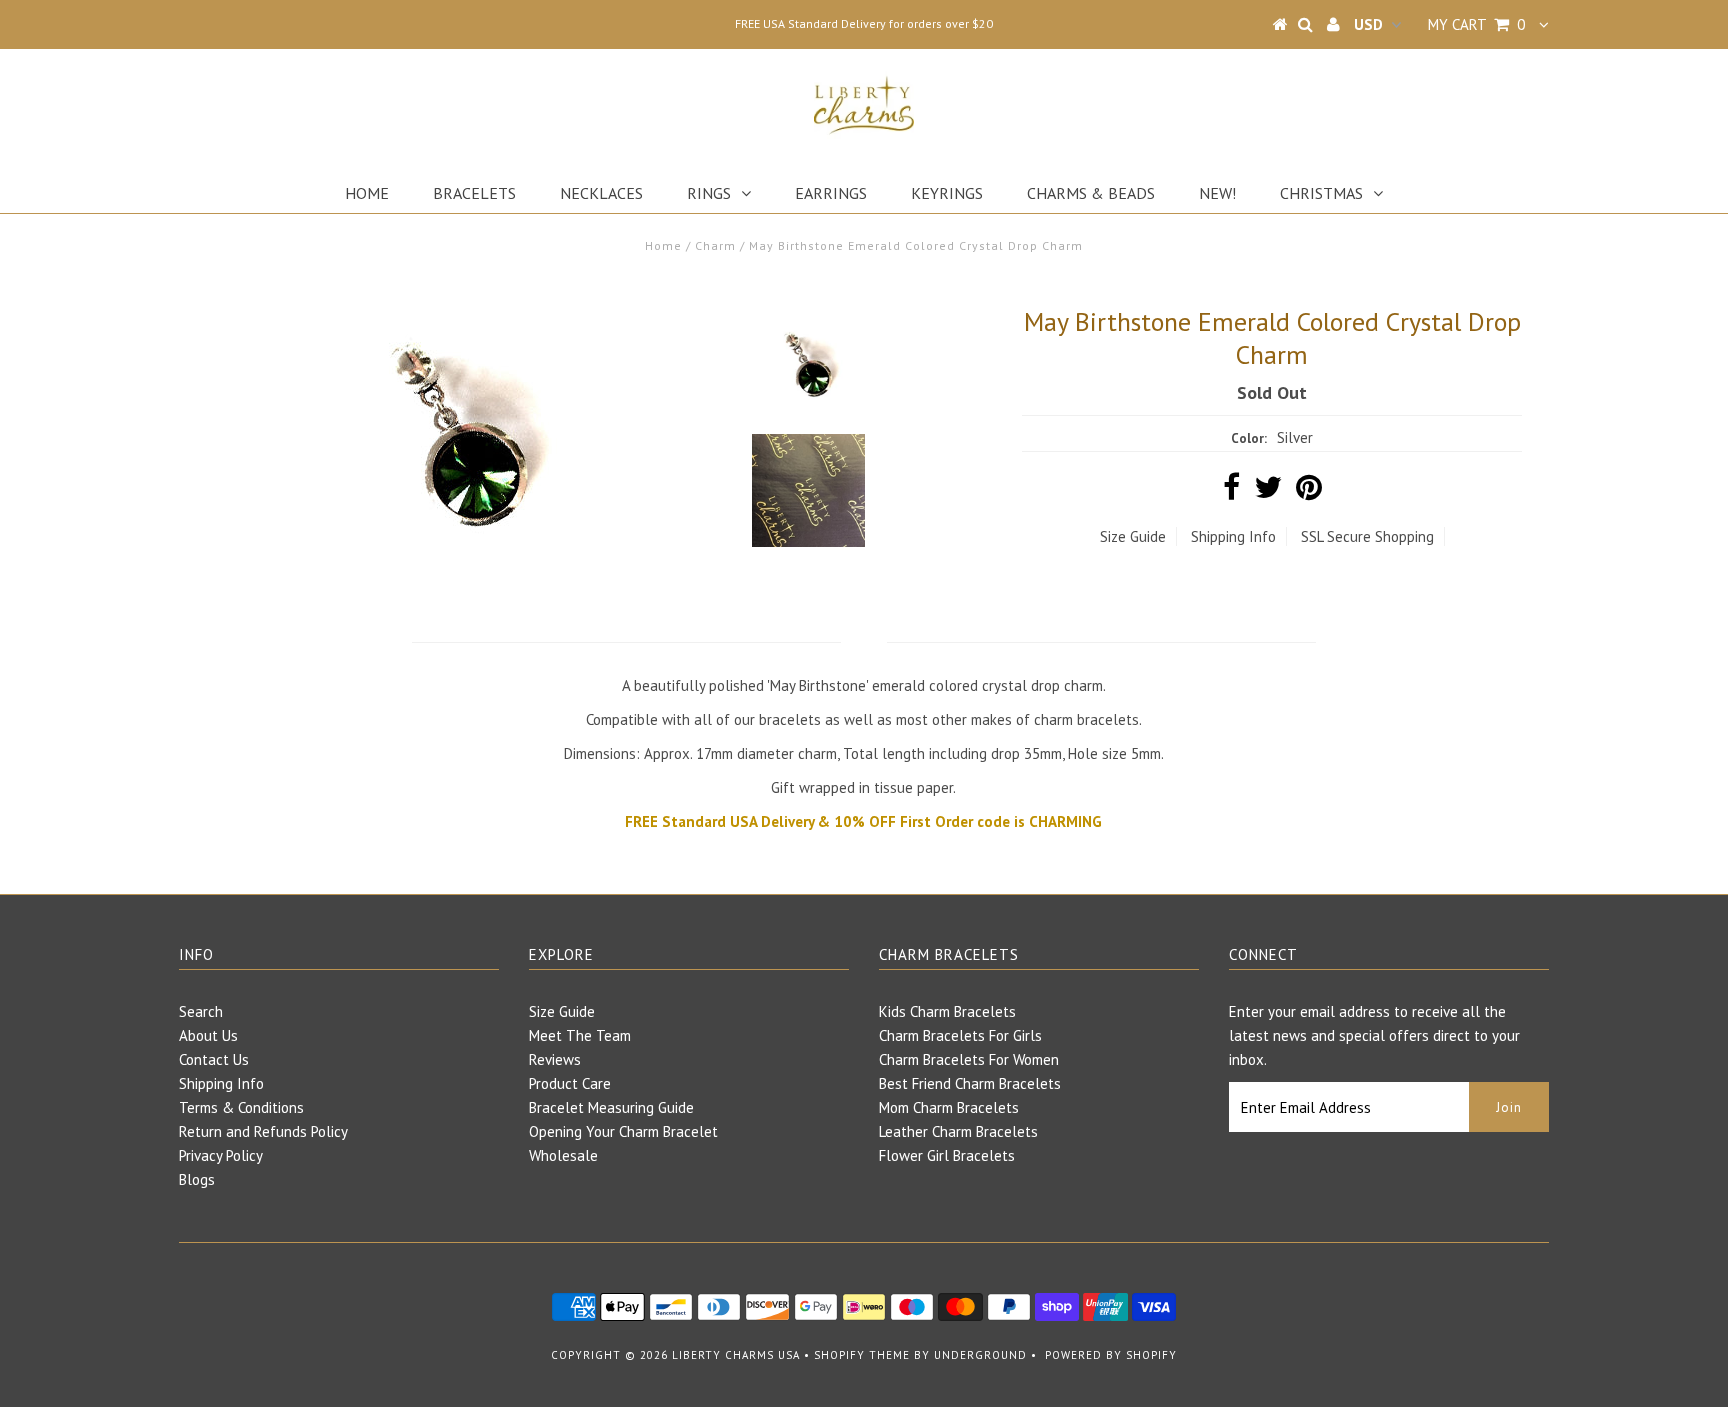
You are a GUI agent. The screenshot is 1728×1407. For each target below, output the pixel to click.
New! (1217, 193)
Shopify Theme (862, 1355)
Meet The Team (580, 1035)
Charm (715, 245)
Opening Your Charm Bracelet (623, 1131)
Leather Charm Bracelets (958, 1131)
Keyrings (947, 193)
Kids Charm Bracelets (947, 1011)
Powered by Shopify (1111, 1355)
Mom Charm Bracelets (949, 1107)
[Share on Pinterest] (1309, 492)
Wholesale (563, 1155)
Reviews (555, 1059)
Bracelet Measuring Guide (611, 1107)
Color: (1249, 438)
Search (201, 1011)
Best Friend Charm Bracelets (970, 1083)
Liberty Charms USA (736, 1355)
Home (367, 193)
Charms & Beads (1091, 193)
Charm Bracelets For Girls (960, 1035)
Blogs (197, 1179)
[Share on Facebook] (1231, 492)
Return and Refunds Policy (263, 1131)
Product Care (570, 1083)
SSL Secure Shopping (1367, 536)
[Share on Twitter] (1268, 492)
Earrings (831, 193)
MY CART (1476, 24)
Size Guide (1133, 536)
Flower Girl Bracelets (947, 1155)
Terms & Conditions (241, 1107)
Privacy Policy (221, 1155)
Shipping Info (1233, 536)
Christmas (1321, 193)
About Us (208, 1035)
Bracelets (474, 193)
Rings (709, 193)
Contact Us (214, 1059)
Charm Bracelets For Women (969, 1059)
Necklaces (601, 193)
